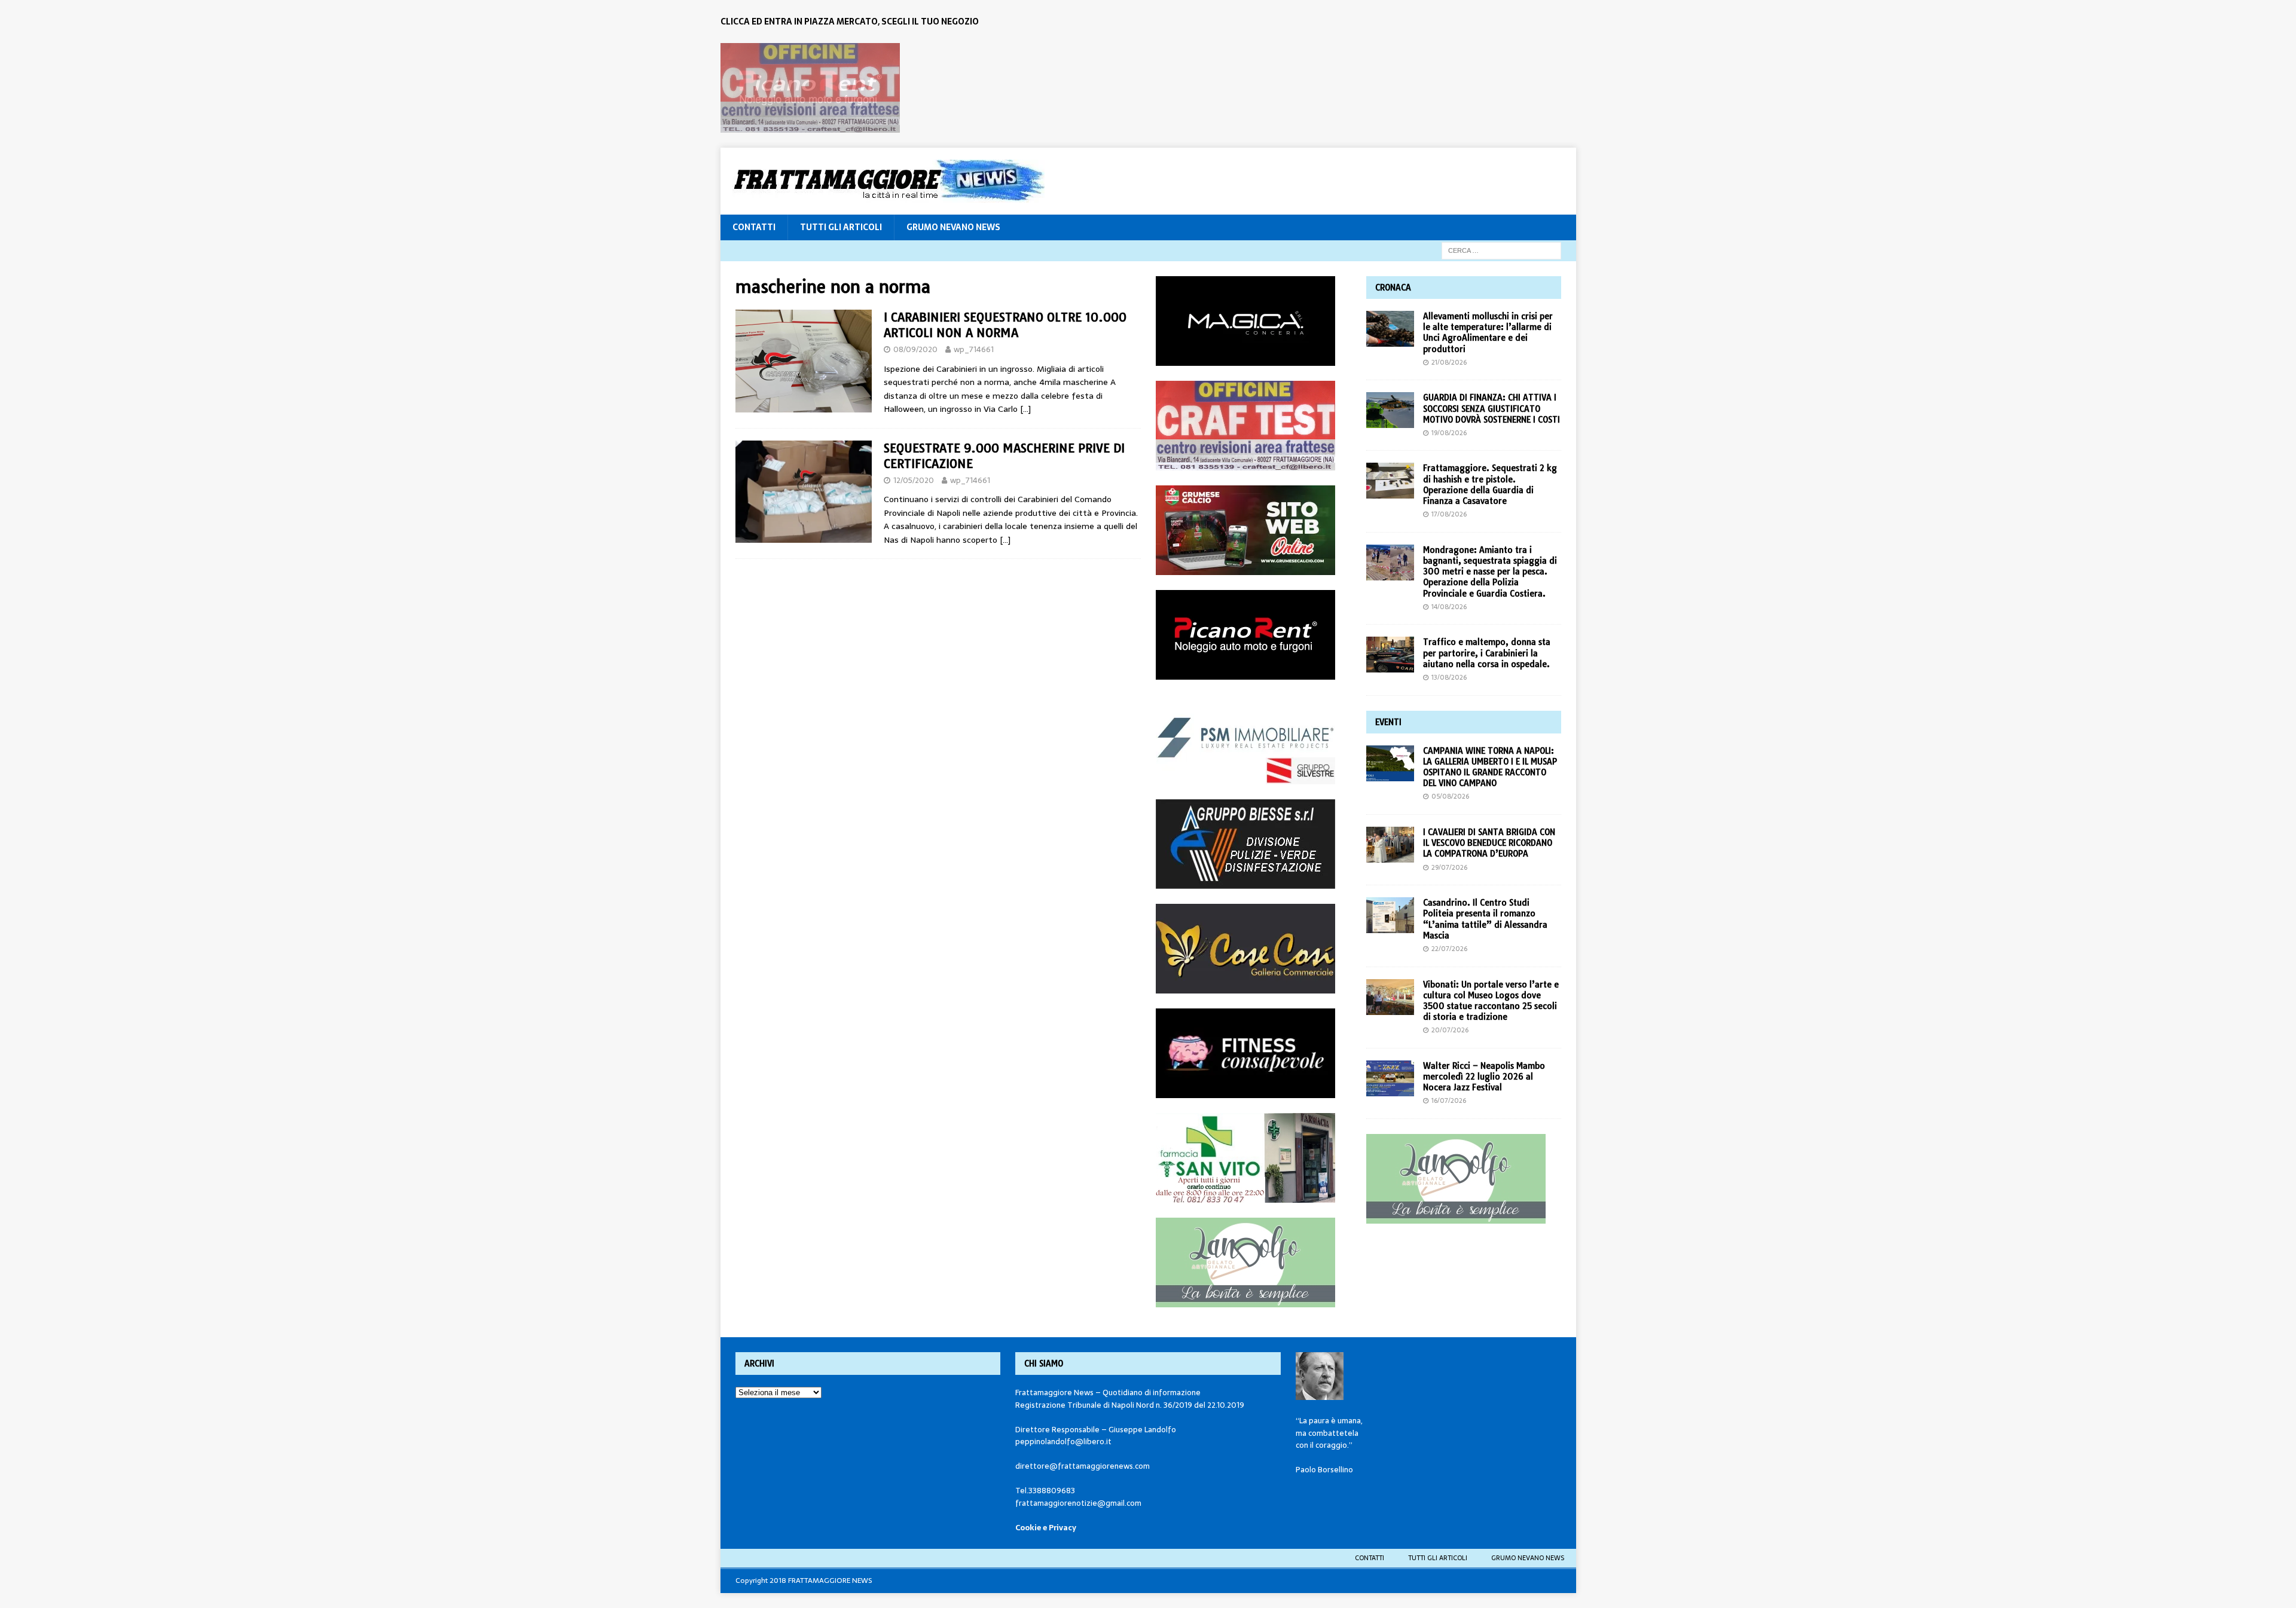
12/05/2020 (914, 480)
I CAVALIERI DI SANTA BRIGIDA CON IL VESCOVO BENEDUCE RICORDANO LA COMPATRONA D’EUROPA (1489, 843)
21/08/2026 (1449, 362)
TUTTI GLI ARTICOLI (841, 227)
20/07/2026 (1450, 1030)
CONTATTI (754, 227)
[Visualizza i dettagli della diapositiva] (810, 88)
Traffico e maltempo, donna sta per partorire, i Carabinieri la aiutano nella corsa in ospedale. (1487, 653)
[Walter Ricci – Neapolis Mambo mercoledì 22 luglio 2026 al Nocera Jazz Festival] (1390, 1078)
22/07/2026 (1449, 949)
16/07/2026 (1449, 1100)
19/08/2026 (1449, 433)
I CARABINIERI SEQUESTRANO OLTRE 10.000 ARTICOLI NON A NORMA (1005, 325)
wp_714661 (974, 349)
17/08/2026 (1449, 514)
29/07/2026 (1449, 867)
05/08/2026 (1450, 796)
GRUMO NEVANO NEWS (953, 227)
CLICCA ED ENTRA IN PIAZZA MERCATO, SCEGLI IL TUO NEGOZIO (850, 22)
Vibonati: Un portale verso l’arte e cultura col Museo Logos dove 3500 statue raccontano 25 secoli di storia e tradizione (1491, 1001)
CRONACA (1393, 288)
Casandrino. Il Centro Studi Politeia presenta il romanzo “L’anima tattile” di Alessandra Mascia (1485, 919)
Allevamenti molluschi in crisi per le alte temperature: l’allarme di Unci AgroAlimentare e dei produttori (1488, 333)
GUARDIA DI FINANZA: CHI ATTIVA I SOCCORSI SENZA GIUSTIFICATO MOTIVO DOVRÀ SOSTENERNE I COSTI (1492, 408)
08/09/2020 (915, 349)
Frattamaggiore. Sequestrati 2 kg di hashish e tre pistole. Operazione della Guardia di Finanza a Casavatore (1490, 484)
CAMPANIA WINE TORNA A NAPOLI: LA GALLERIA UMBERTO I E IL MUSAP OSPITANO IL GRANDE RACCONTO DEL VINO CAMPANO (1490, 767)
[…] (1025, 409)
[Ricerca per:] (1501, 250)
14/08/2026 (1449, 607)
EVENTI (1388, 722)
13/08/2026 (1449, 677)
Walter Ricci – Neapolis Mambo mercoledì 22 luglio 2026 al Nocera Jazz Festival (1484, 1077)
